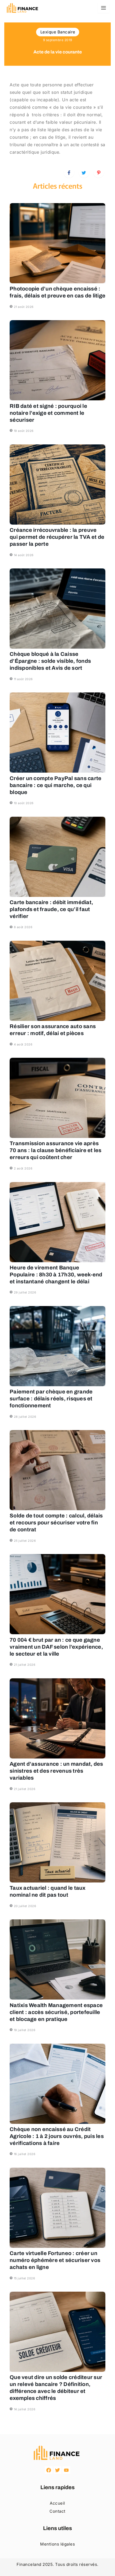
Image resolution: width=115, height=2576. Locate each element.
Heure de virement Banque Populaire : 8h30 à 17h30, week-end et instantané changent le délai (56, 1275)
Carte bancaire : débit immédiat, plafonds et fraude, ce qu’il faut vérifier (51, 909)
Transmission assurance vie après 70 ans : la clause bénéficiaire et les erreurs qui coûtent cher (56, 1150)
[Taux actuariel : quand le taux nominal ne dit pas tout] (57, 1842)
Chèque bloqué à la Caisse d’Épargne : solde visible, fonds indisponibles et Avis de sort (50, 661)
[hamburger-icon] (104, 8)
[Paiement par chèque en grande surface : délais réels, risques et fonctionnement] (57, 1346)
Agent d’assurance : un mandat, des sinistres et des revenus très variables (56, 1771)
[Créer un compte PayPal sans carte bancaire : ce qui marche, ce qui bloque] (57, 733)
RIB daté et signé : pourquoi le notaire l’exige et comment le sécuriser (48, 413)
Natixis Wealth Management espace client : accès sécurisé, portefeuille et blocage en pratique (56, 2012)
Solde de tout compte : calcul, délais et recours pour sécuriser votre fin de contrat (56, 1523)
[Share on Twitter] (84, 172)
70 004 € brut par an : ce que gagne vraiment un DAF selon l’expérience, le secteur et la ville (56, 1647)
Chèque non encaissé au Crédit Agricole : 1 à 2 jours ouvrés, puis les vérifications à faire (57, 2136)
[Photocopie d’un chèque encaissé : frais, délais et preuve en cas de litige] (57, 243)
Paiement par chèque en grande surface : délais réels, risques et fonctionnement (51, 1399)
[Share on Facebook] (69, 172)
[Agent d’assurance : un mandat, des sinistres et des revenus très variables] (57, 1718)
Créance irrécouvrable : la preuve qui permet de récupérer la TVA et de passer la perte (57, 537)
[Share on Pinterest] (99, 172)
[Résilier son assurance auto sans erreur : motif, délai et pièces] (57, 981)
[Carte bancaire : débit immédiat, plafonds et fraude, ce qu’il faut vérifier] (57, 857)
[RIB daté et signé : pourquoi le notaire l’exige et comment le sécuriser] (57, 360)
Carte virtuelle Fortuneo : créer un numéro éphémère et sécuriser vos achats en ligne (55, 2260)
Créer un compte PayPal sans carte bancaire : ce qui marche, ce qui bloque (55, 785)
